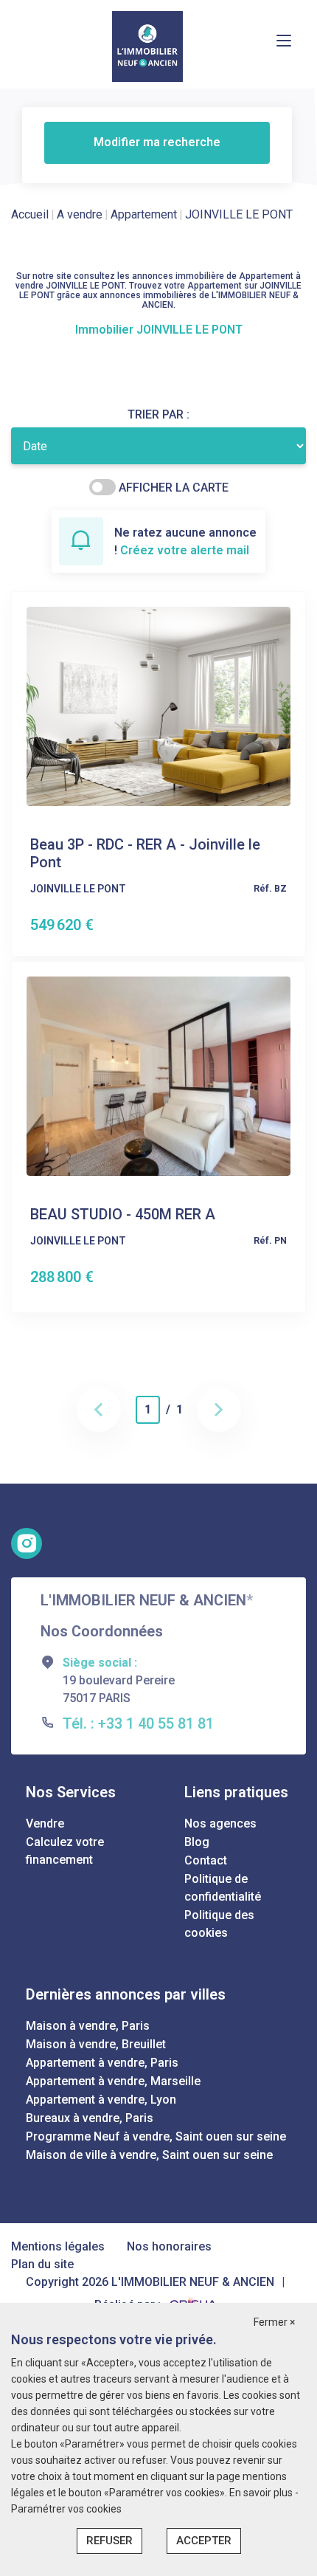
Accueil (30, 214)
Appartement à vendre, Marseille (113, 2081)
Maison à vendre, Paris (88, 2026)
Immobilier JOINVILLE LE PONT (159, 330)
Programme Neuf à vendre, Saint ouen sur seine (156, 2136)
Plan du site (42, 2264)
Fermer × (274, 2322)
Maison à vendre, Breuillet (96, 2044)
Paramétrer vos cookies (66, 2509)
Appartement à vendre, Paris (102, 2063)
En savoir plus (262, 2493)
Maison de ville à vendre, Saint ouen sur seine (149, 2155)
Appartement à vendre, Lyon (101, 2100)
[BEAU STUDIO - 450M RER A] (158, 1075)
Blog (197, 1842)
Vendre (45, 1823)
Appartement (144, 214)
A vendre (80, 214)
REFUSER (109, 2541)
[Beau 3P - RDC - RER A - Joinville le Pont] (158, 705)
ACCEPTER (204, 2541)
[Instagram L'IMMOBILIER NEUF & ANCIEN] (27, 1543)
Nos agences (220, 1823)
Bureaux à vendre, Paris (90, 2118)
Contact (206, 1860)
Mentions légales (58, 2246)
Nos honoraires (169, 2246)
